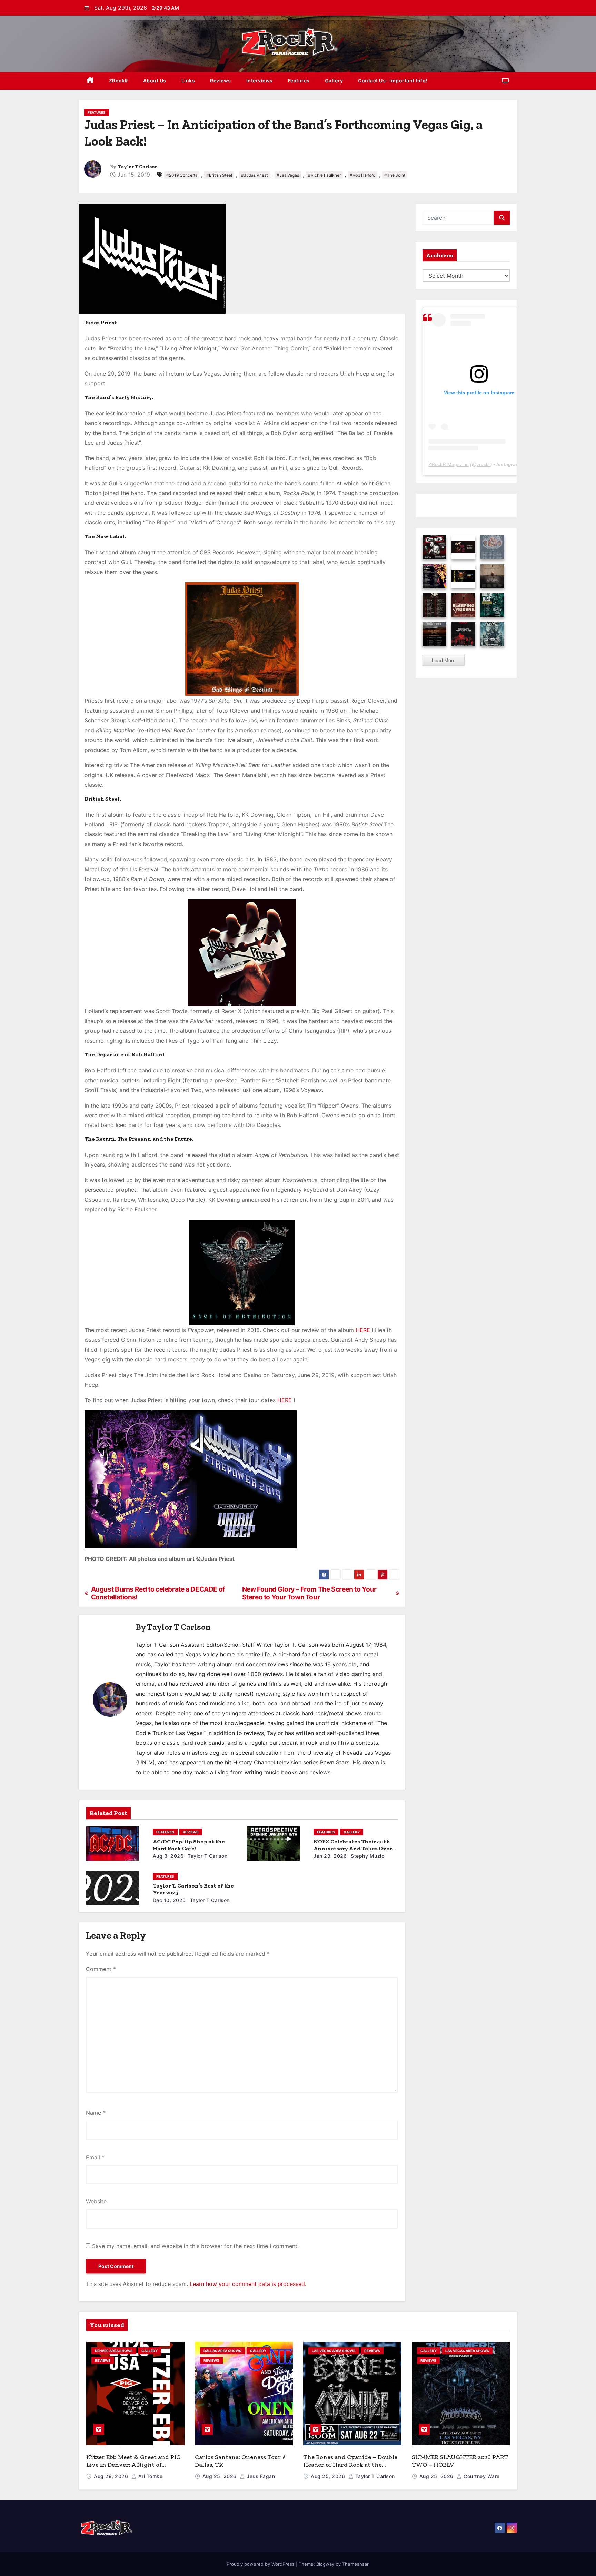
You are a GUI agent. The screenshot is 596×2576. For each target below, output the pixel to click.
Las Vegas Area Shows (334, 2351)
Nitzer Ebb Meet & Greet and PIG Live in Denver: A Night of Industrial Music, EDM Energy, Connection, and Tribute (133, 2469)
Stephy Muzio (367, 1856)
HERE (363, 1330)
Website (96, 2201)
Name (96, 2113)
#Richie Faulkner (324, 175)
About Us (155, 81)
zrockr (483, 464)
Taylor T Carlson (138, 167)
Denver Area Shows (114, 2351)
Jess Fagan (260, 2476)
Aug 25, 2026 (220, 2476)
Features (299, 81)
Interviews (260, 81)
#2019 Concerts (182, 175)
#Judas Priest (254, 175)
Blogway (325, 2564)
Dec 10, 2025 (169, 1900)
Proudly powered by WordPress (261, 2564)
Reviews (221, 81)
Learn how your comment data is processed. (248, 2284)
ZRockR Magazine (449, 464)
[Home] (90, 81)
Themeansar (355, 2564)
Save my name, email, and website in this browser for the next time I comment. (195, 2246)
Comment (101, 1969)
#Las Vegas (288, 175)
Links (188, 81)
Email (95, 2157)
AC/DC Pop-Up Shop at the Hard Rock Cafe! (189, 1845)
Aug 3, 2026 (168, 1856)
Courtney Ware (481, 2476)
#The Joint (395, 175)
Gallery (334, 81)
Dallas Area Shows (222, 2351)
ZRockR (118, 81)
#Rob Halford (362, 175)
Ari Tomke (150, 2476)
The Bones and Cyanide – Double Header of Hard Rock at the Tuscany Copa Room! (350, 2465)
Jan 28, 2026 (330, 1856)
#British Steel (219, 175)
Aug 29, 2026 (112, 2476)
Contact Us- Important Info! (393, 81)
